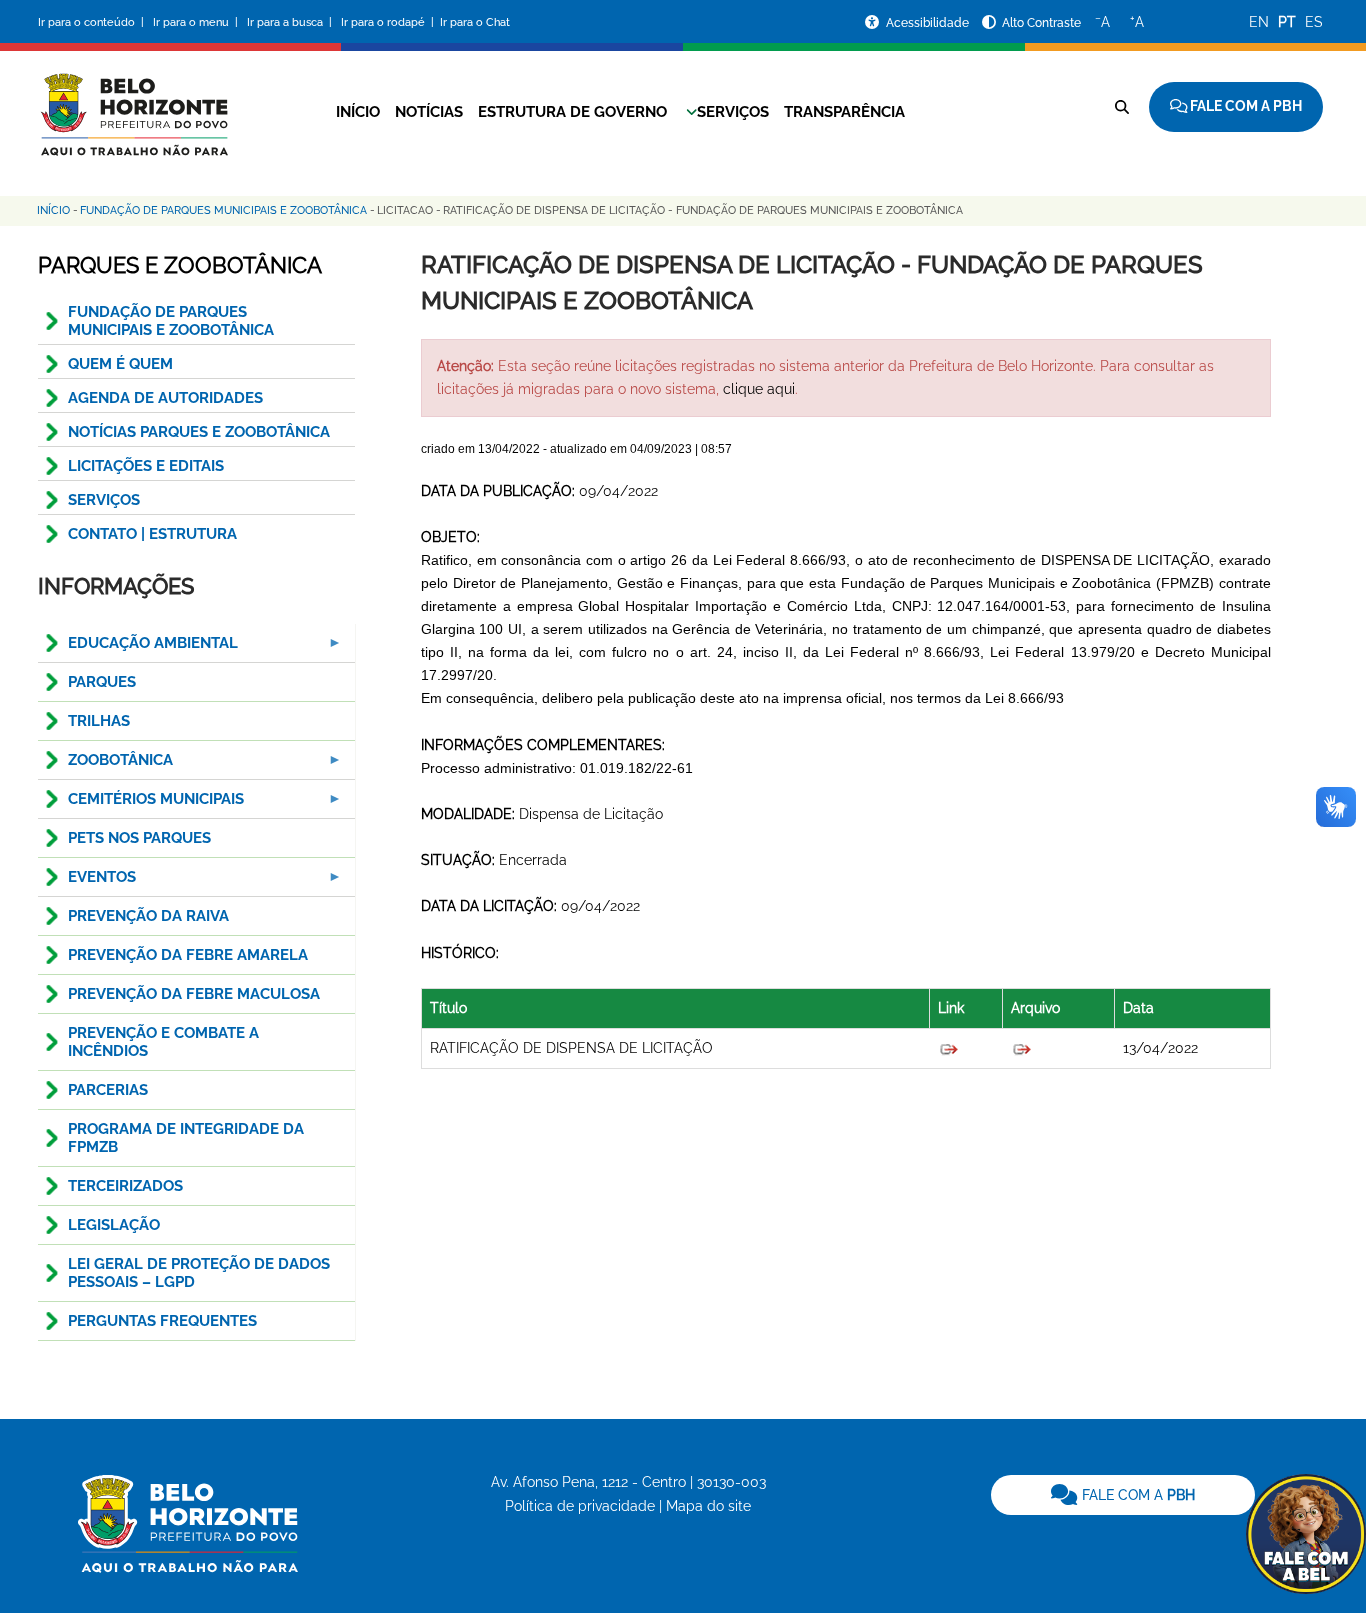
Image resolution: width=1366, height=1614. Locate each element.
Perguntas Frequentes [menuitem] (162, 1321)
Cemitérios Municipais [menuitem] (141, 804)
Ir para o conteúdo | (94, 22)
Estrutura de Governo (572, 112)
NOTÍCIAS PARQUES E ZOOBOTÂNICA (199, 432)
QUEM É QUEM (120, 364)
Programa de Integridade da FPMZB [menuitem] (186, 1138)
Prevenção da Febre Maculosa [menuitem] (194, 994)
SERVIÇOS (104, 500)
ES (1314, 22)
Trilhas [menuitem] (99, 721)
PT (1287, 22)
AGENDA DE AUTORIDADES (165, 398)
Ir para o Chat (475, 22)
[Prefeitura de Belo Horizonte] (133, 102)
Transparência (844, 112)
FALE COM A (1136, 1495)
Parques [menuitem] (102, 682)
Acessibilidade (929, 23)
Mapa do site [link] (708, 1506)
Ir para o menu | (197, 22)
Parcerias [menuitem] (108, 1090)
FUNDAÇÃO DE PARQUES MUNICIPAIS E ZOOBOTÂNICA (171, 321)
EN (1259, 22)
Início (358, 112)
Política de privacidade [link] (580, 1506)
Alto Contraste (1041, 23)
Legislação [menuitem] (114, 1225)
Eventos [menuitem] (87, 882)
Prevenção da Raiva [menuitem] (148, 916)
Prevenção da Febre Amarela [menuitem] (188, 955)
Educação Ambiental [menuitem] (138, 648)
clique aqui (759, 389)
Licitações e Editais (146, 466)
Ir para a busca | (291, 22)
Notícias (429, 112)
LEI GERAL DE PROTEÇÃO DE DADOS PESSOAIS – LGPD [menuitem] (199, 1273)
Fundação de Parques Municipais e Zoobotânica (223, 210)
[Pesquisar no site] (1122, 107)
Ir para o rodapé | (389, 22)
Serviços (733, 112)
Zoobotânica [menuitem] (105, 765)
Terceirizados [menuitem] (125, 1186)
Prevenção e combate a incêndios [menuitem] (163, 1042)
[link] (1123, 1495)
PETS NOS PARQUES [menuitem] (139, 838)
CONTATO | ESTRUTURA (152, 534)
